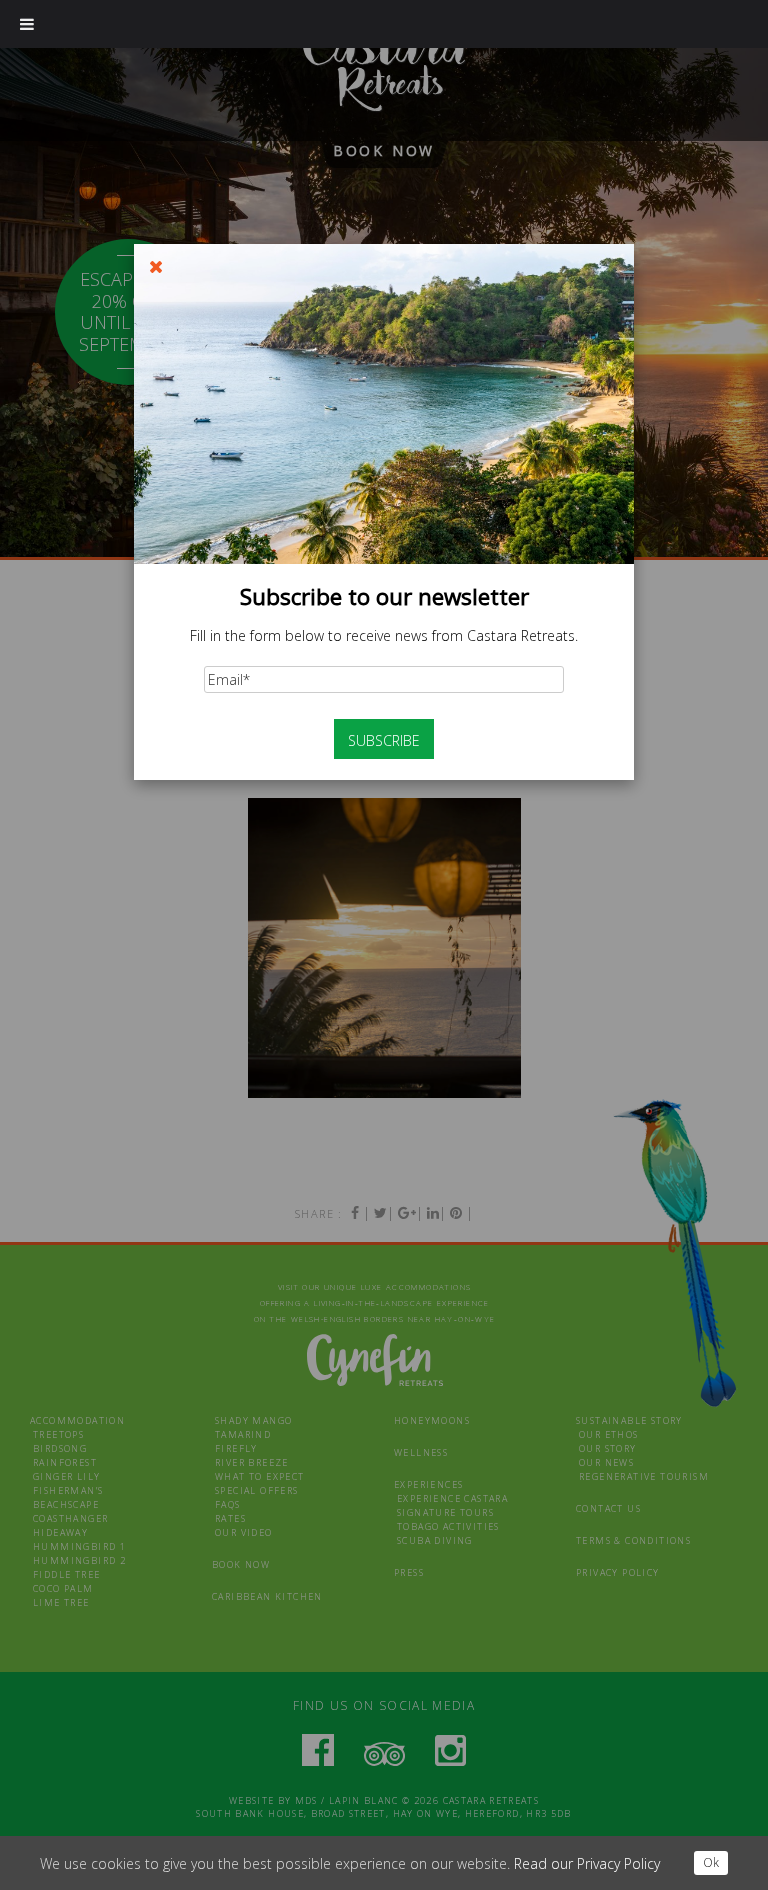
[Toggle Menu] (27, 24)
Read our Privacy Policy (587, 1863)
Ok (711, 1862)
